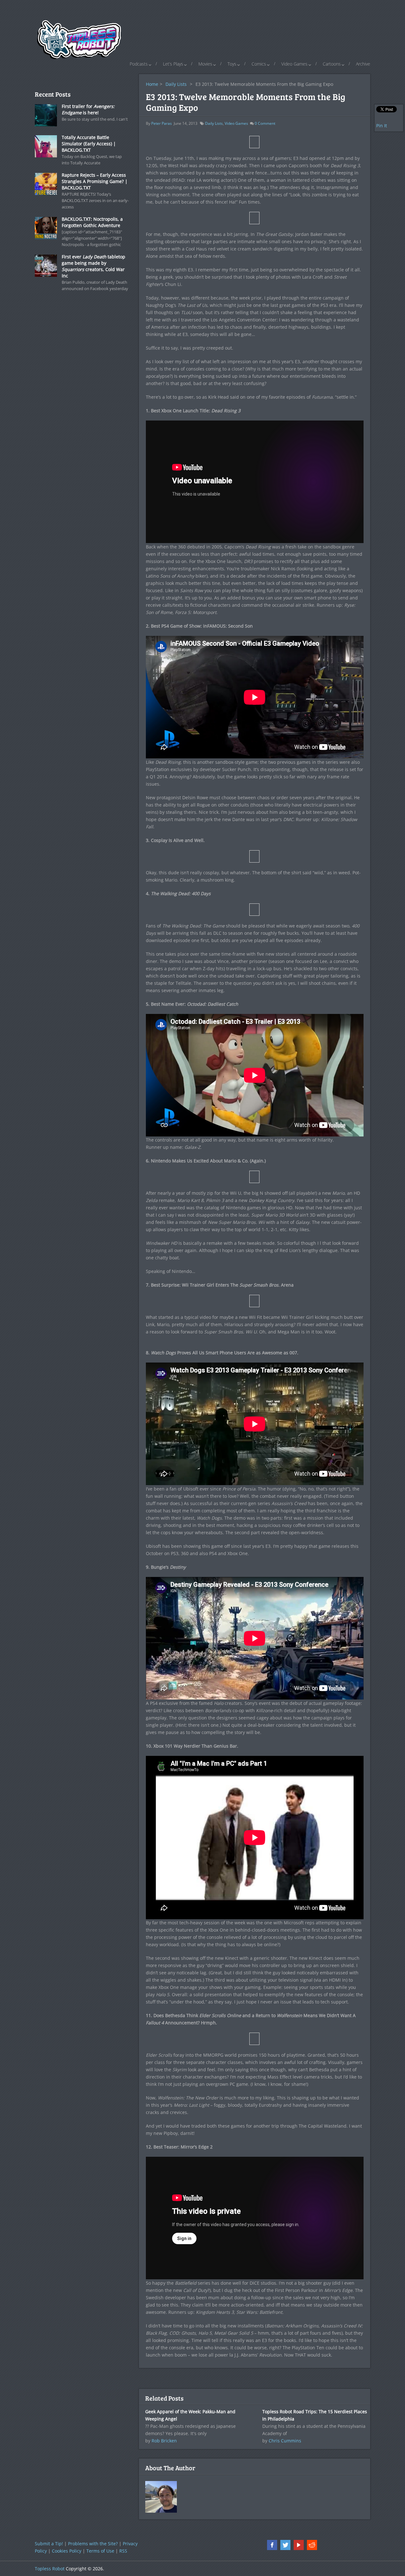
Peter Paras (162, 123)
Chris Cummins (285, 2441)
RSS (123, 2551)
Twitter (285, 2545)
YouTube (299, 2545)
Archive (363, 64)
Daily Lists (176, 84)
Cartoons (332, 64)
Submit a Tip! (49, 2544)
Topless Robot (50, 2569)
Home (152, 84)
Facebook (272, 2545)
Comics (259, 64)
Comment (265, 123)
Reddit (312, 2545)
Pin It (382, 126)
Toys (232, 64)
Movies (205, 64)
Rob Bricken (164, 2441)
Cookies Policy (67, 2551)
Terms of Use (100, 2551)
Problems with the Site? (93, 2544)
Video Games (294, 64)
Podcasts (139, 64)
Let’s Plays (173, 64)
